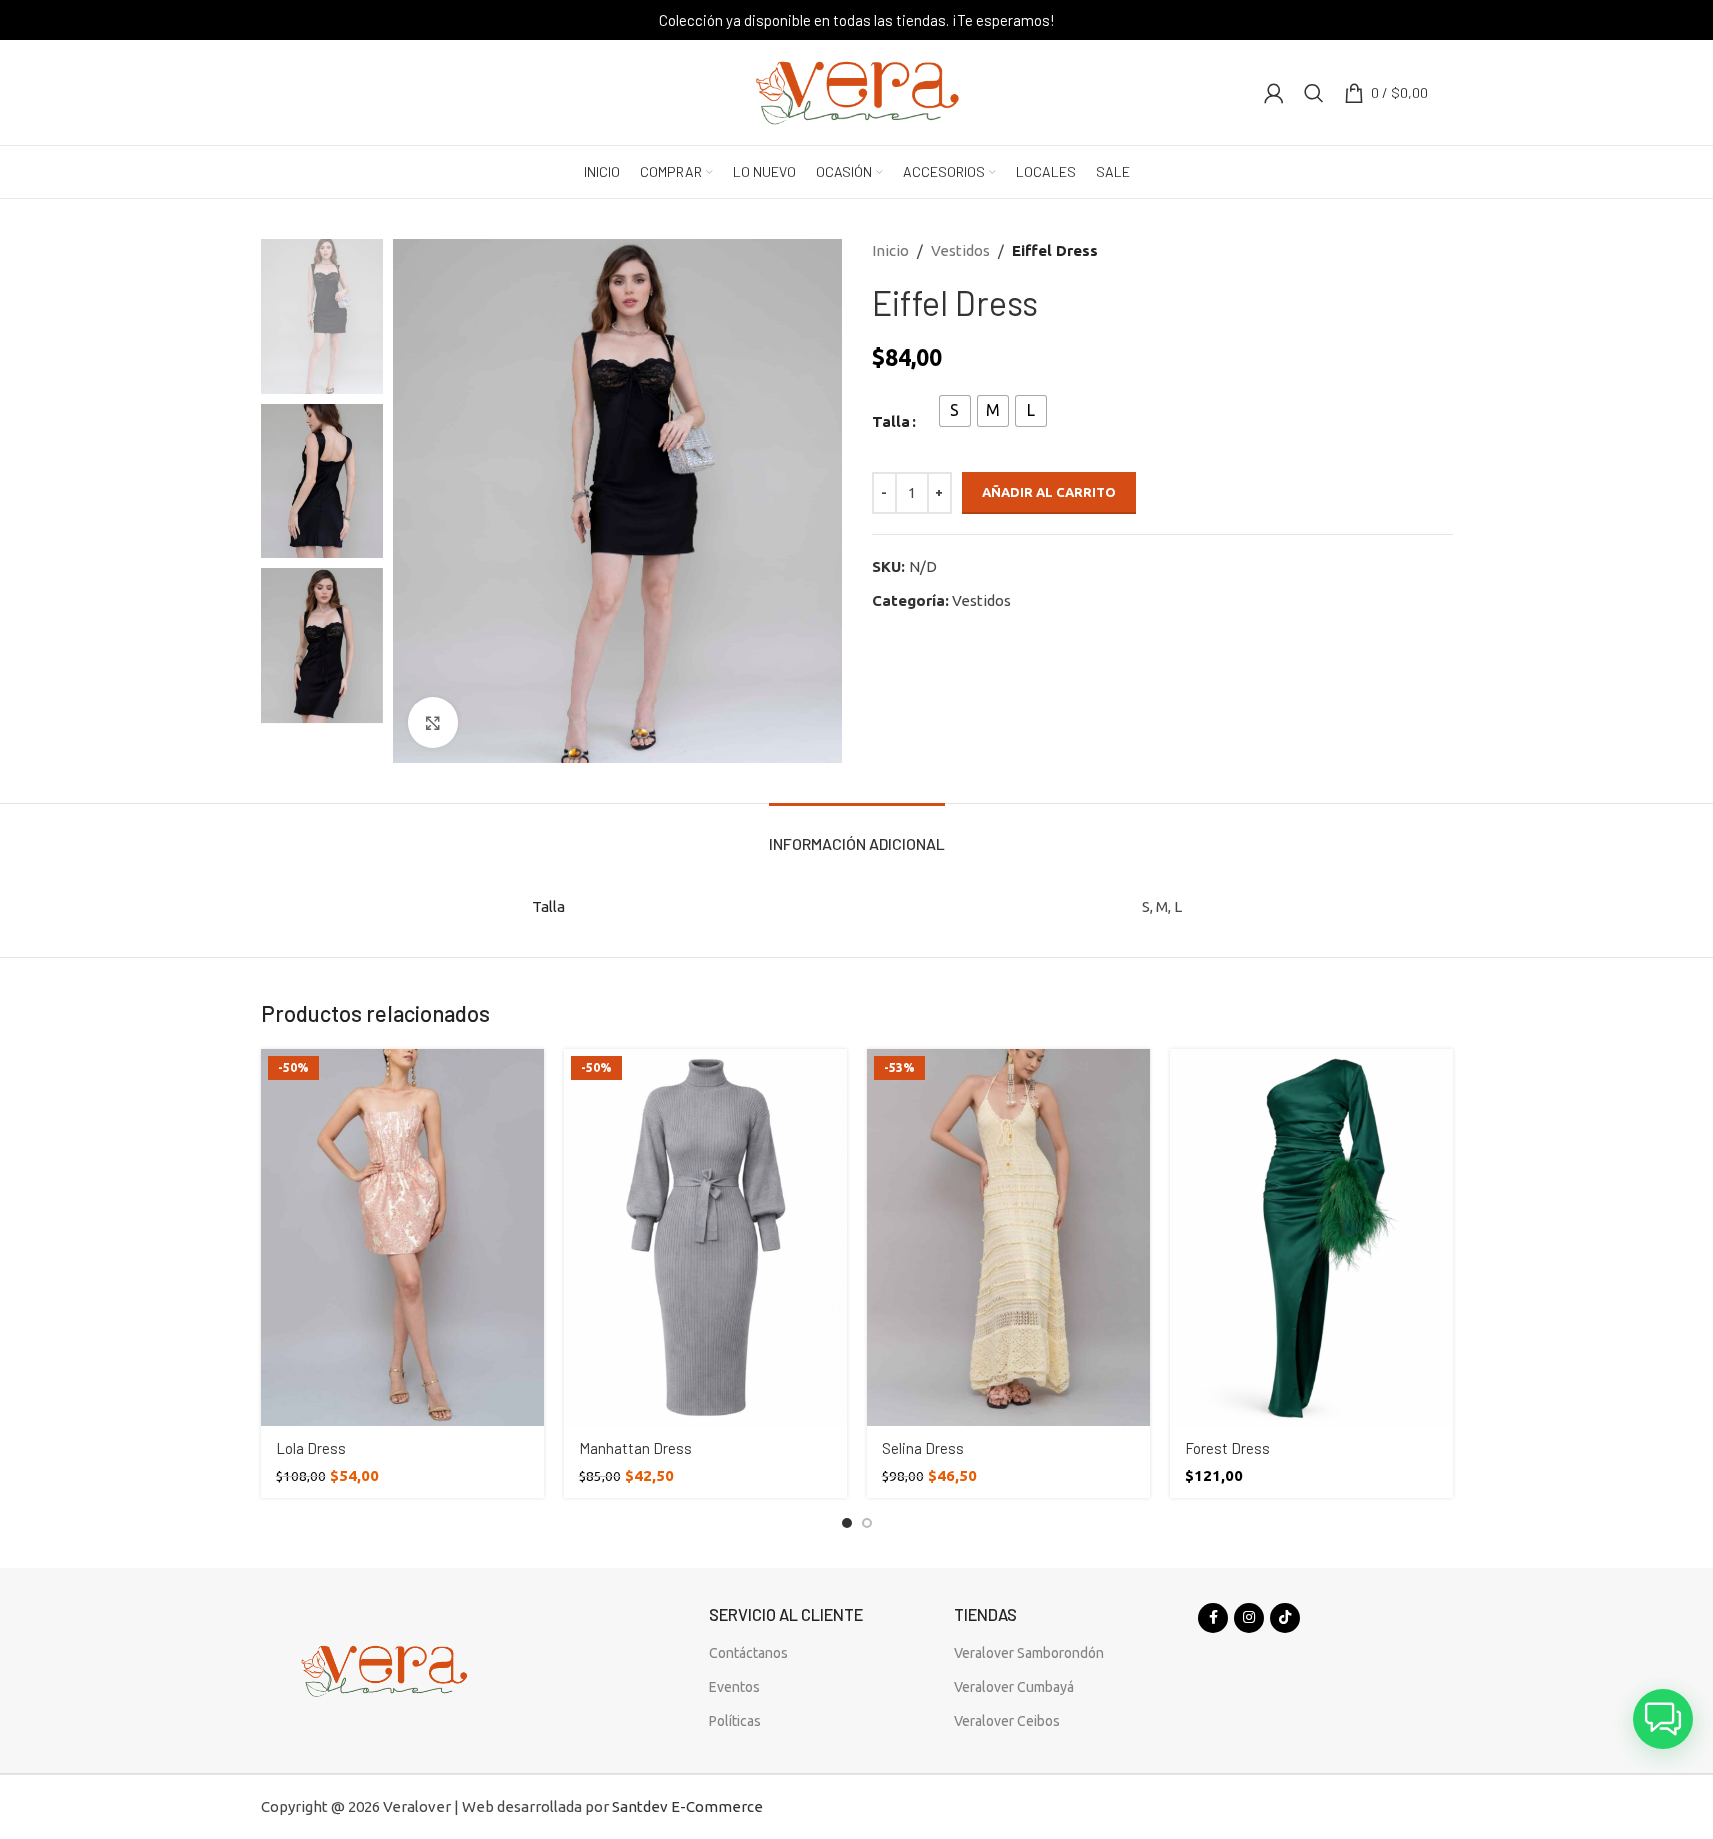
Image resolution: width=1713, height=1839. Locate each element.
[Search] (1314, 93)
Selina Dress (923, 1448)
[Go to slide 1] (847, 1523)
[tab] (857, 833)
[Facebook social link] (1213, 1618)
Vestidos (960, 250)
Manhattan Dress (635, 1448)
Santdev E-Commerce (687, 1806)
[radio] (955, 411)
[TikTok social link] (1285, 1618)
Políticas (735, 1721)
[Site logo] (857, 90)
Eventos (734, 1687)
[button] (1663, 1719)
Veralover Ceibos (1007, 1721)
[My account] (1274, 93)
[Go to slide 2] (867, 1523)
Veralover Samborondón (1029, 1653)
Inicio (890, 250)
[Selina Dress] (1008, 1237)
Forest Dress (1227, 1448)
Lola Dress (311, 1448)
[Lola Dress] (402, 1237)
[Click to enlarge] (433, 722)
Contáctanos (748, 1653)
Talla (891, 421)
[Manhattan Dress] (705, 1237)
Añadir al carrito (1049, 492)
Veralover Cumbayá (1014, 1687)
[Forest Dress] (1311, 1237)
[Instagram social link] (1249, 1618)
